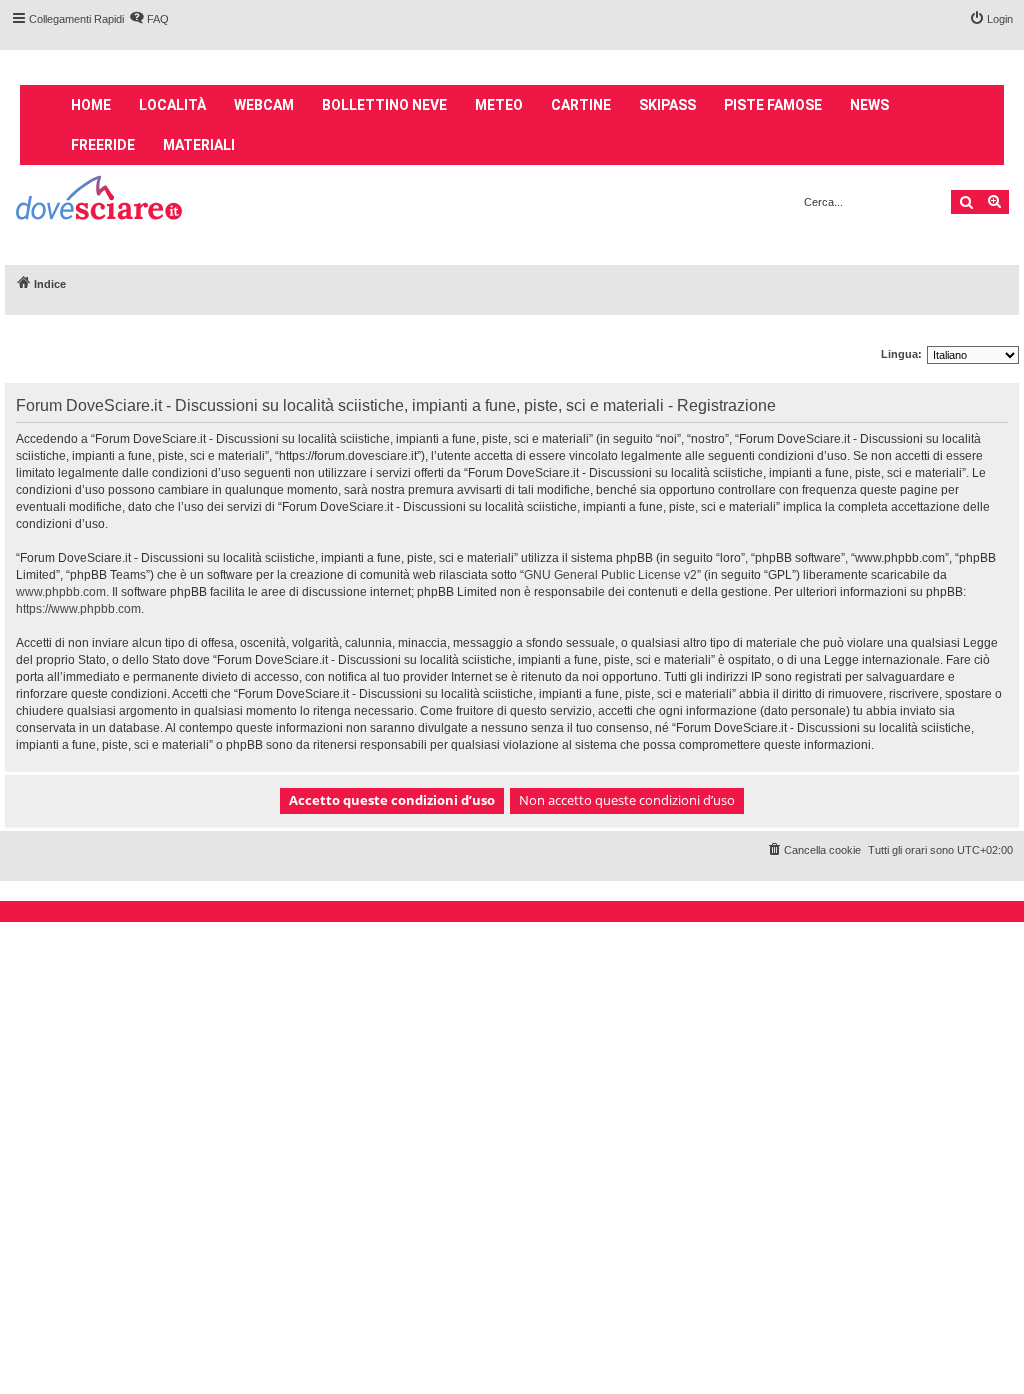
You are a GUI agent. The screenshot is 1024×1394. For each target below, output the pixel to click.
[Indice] (100, 200)
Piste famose (773, 105)
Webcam (264, 105)
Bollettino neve (384, 105)
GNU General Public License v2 (610, 575)
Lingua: (901, 354)
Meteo (499, 105)
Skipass (667, 105)
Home (91, 105)
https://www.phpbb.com (78, 609)
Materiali (199, 145)
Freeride (103, 145)
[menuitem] (149, 19)
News (869, 105)
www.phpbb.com (61, 592)
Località (172, 105)
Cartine (581, 105)
